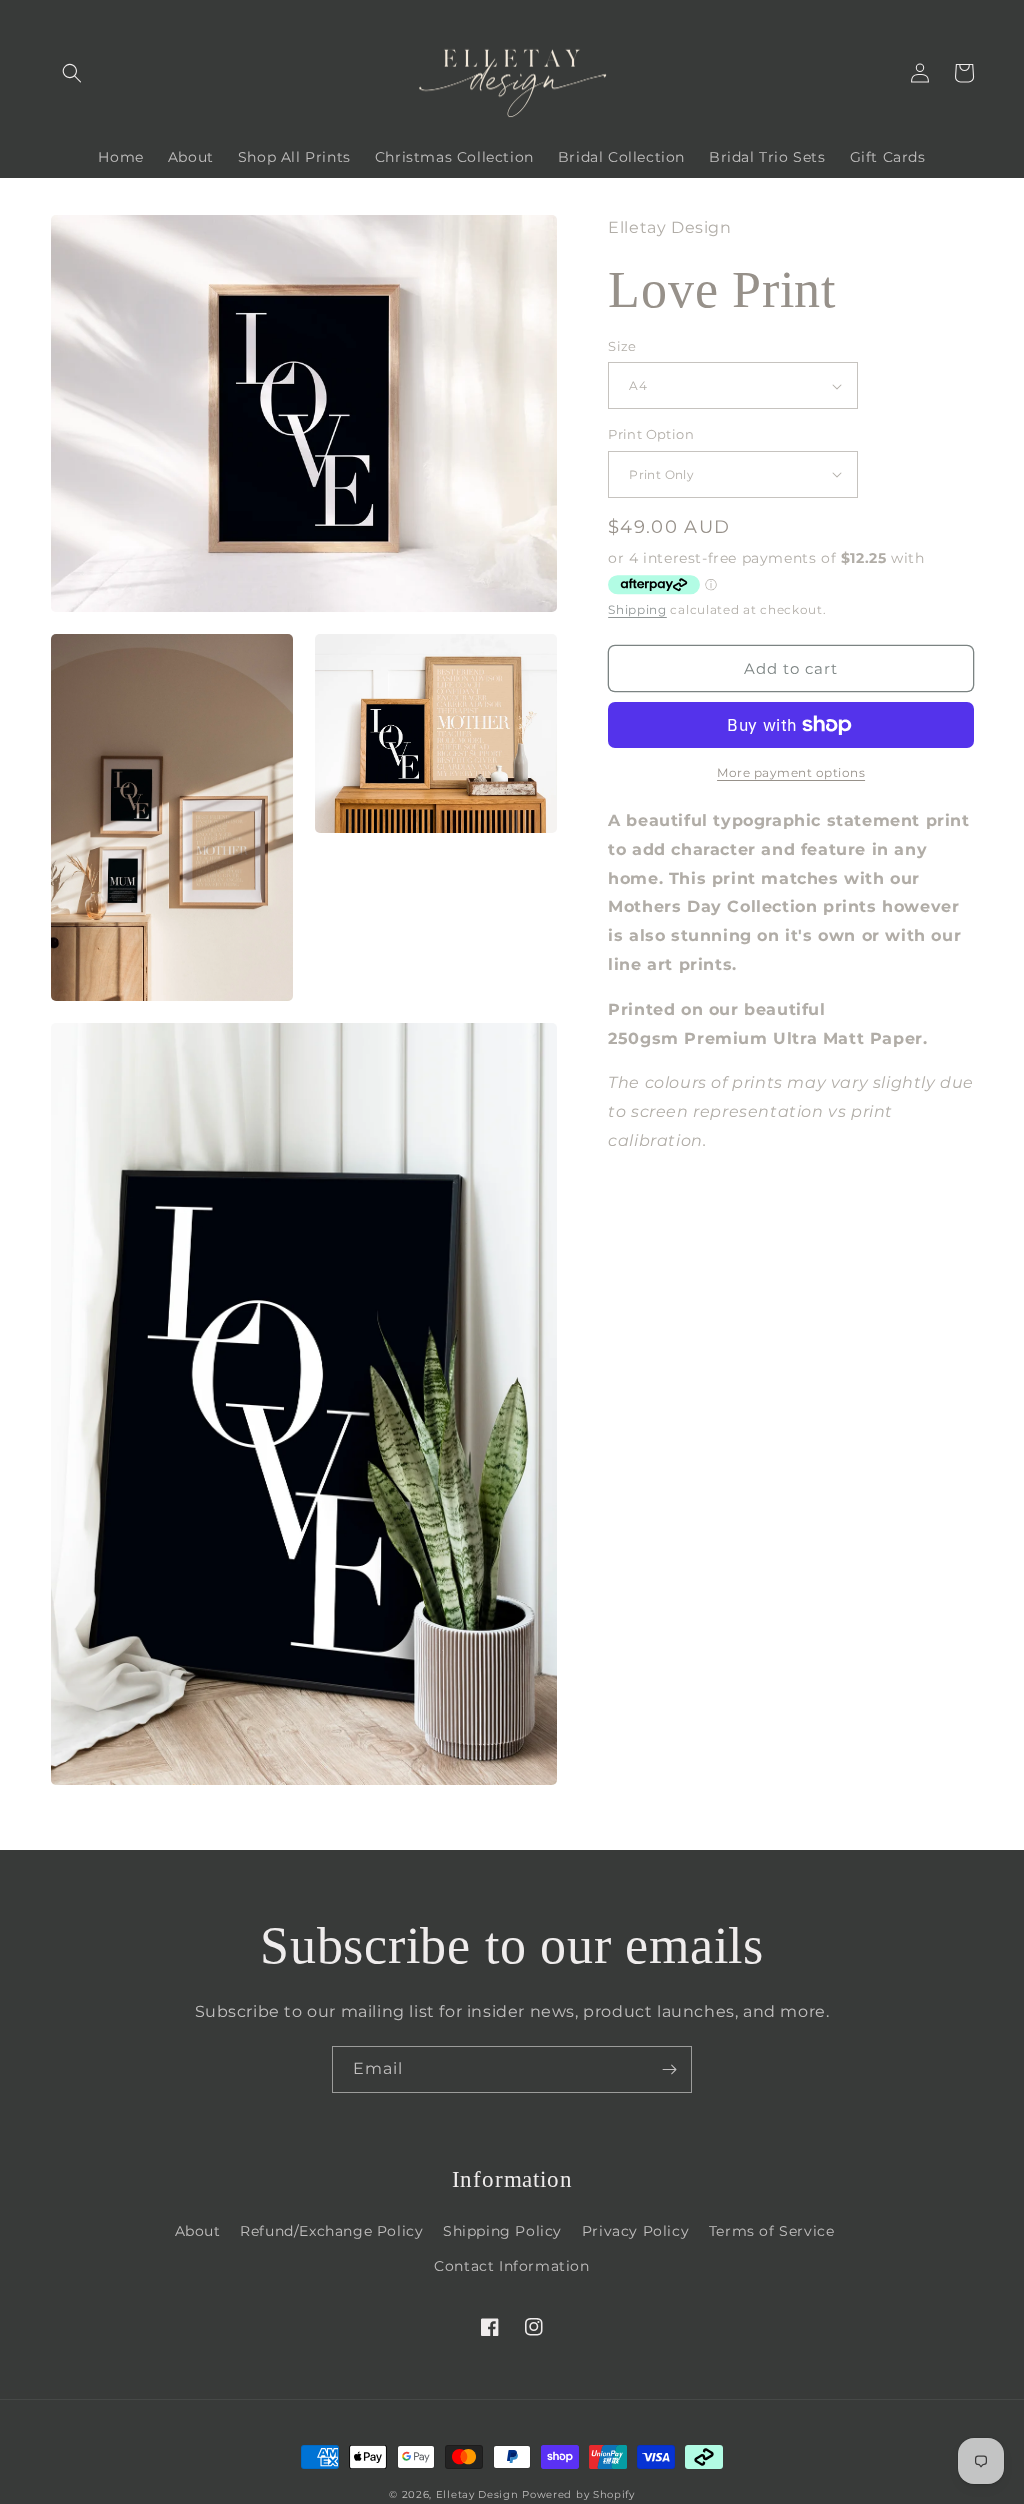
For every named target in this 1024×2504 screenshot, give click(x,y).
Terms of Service (772, 2231)
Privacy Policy (635, 2231)
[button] (72, 73)
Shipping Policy (502, 2231)
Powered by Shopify (578, 2494)
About (198, 2231)
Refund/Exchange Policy (331, 2231)
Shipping (637, 609)
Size (622, 346)
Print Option (651, 434)
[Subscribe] (669, 2069)
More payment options (791, 772)
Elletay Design (477, 2494)
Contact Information (511, 2266)
